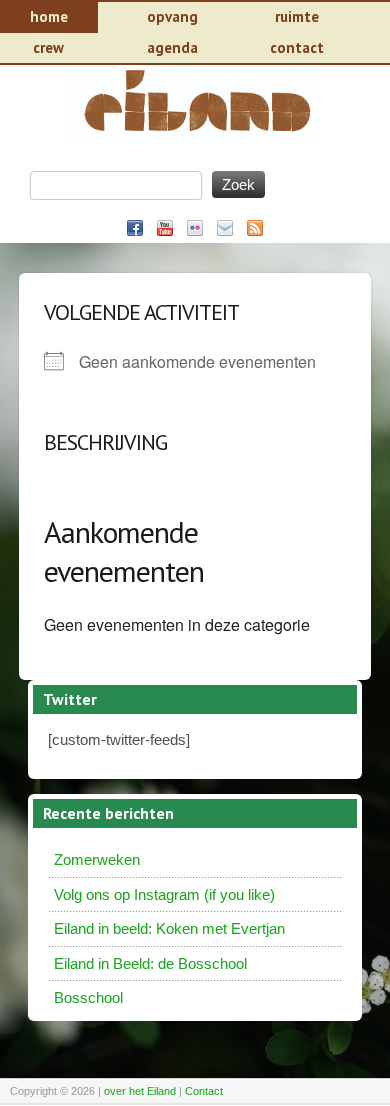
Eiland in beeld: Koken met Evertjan (169, 928)
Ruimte (297, 16)
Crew (48, 47)
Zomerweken (97, 859)
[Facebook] (135, 228)
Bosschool (88, 997)
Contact (204, 1091)
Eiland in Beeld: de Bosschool (150, 963)
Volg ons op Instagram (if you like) (164, 894)
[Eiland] (195, 137)
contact (297, 47)
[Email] (225, 228)
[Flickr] (195, 228)
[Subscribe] (255, 228)
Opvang (172, 16)
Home (49, 16)
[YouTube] (165, 228)
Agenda (172, 47)
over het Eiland (140, 1091)
